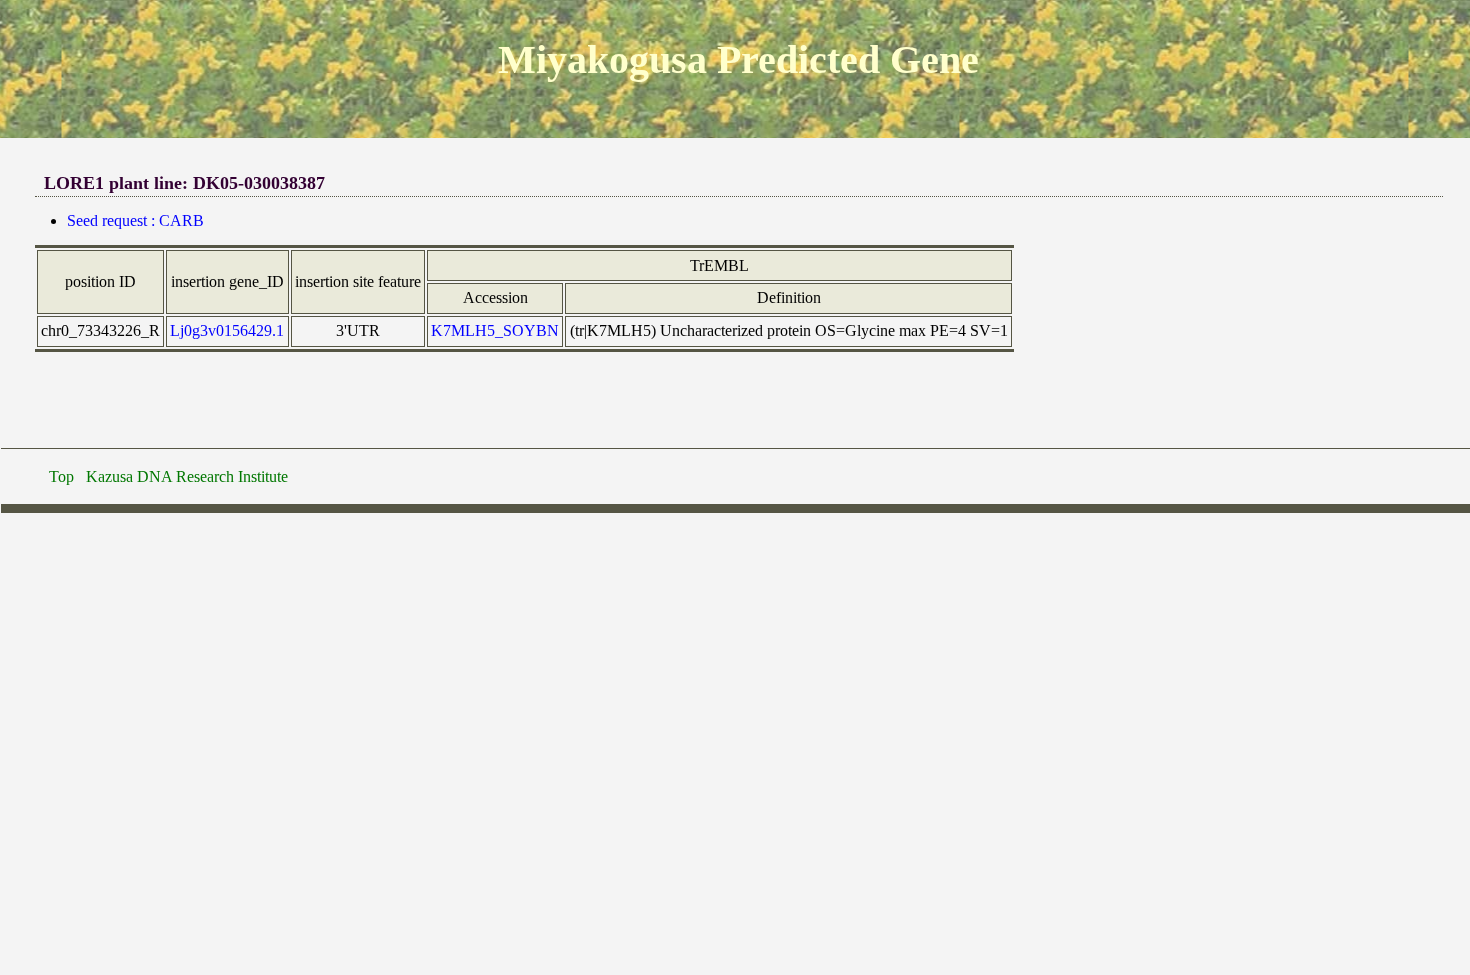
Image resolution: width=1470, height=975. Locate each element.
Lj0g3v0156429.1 (227, 330)
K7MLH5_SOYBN (495, 330)
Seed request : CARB (135, 220)
